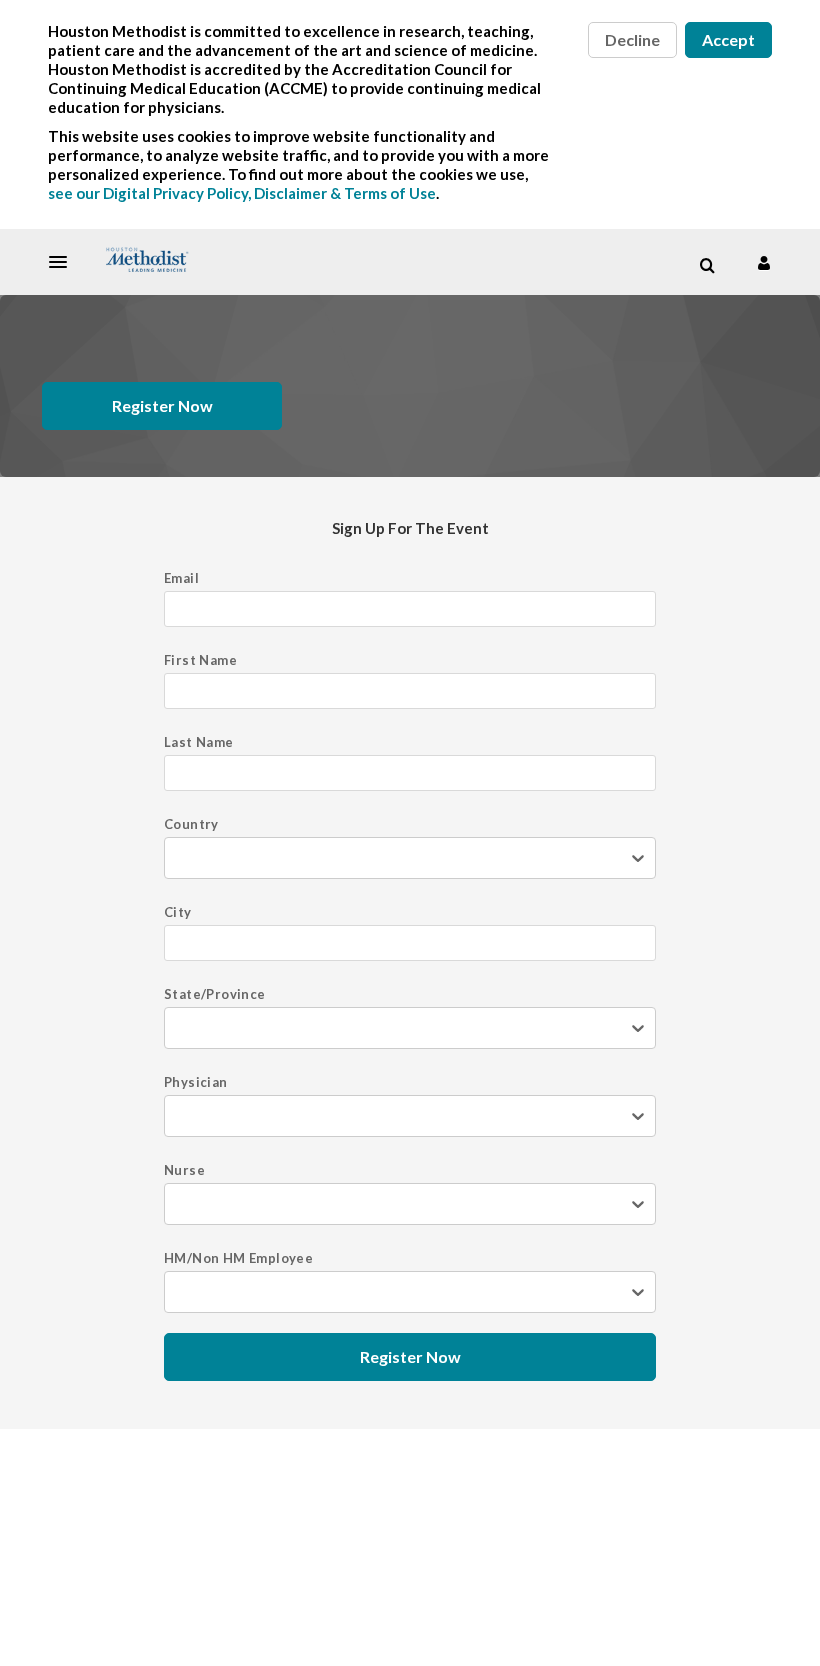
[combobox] (188, 858)
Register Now (162, 405)
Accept (728, 39)
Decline (632, 39)
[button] (64, 262)
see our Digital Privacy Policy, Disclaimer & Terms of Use (242, 193)
